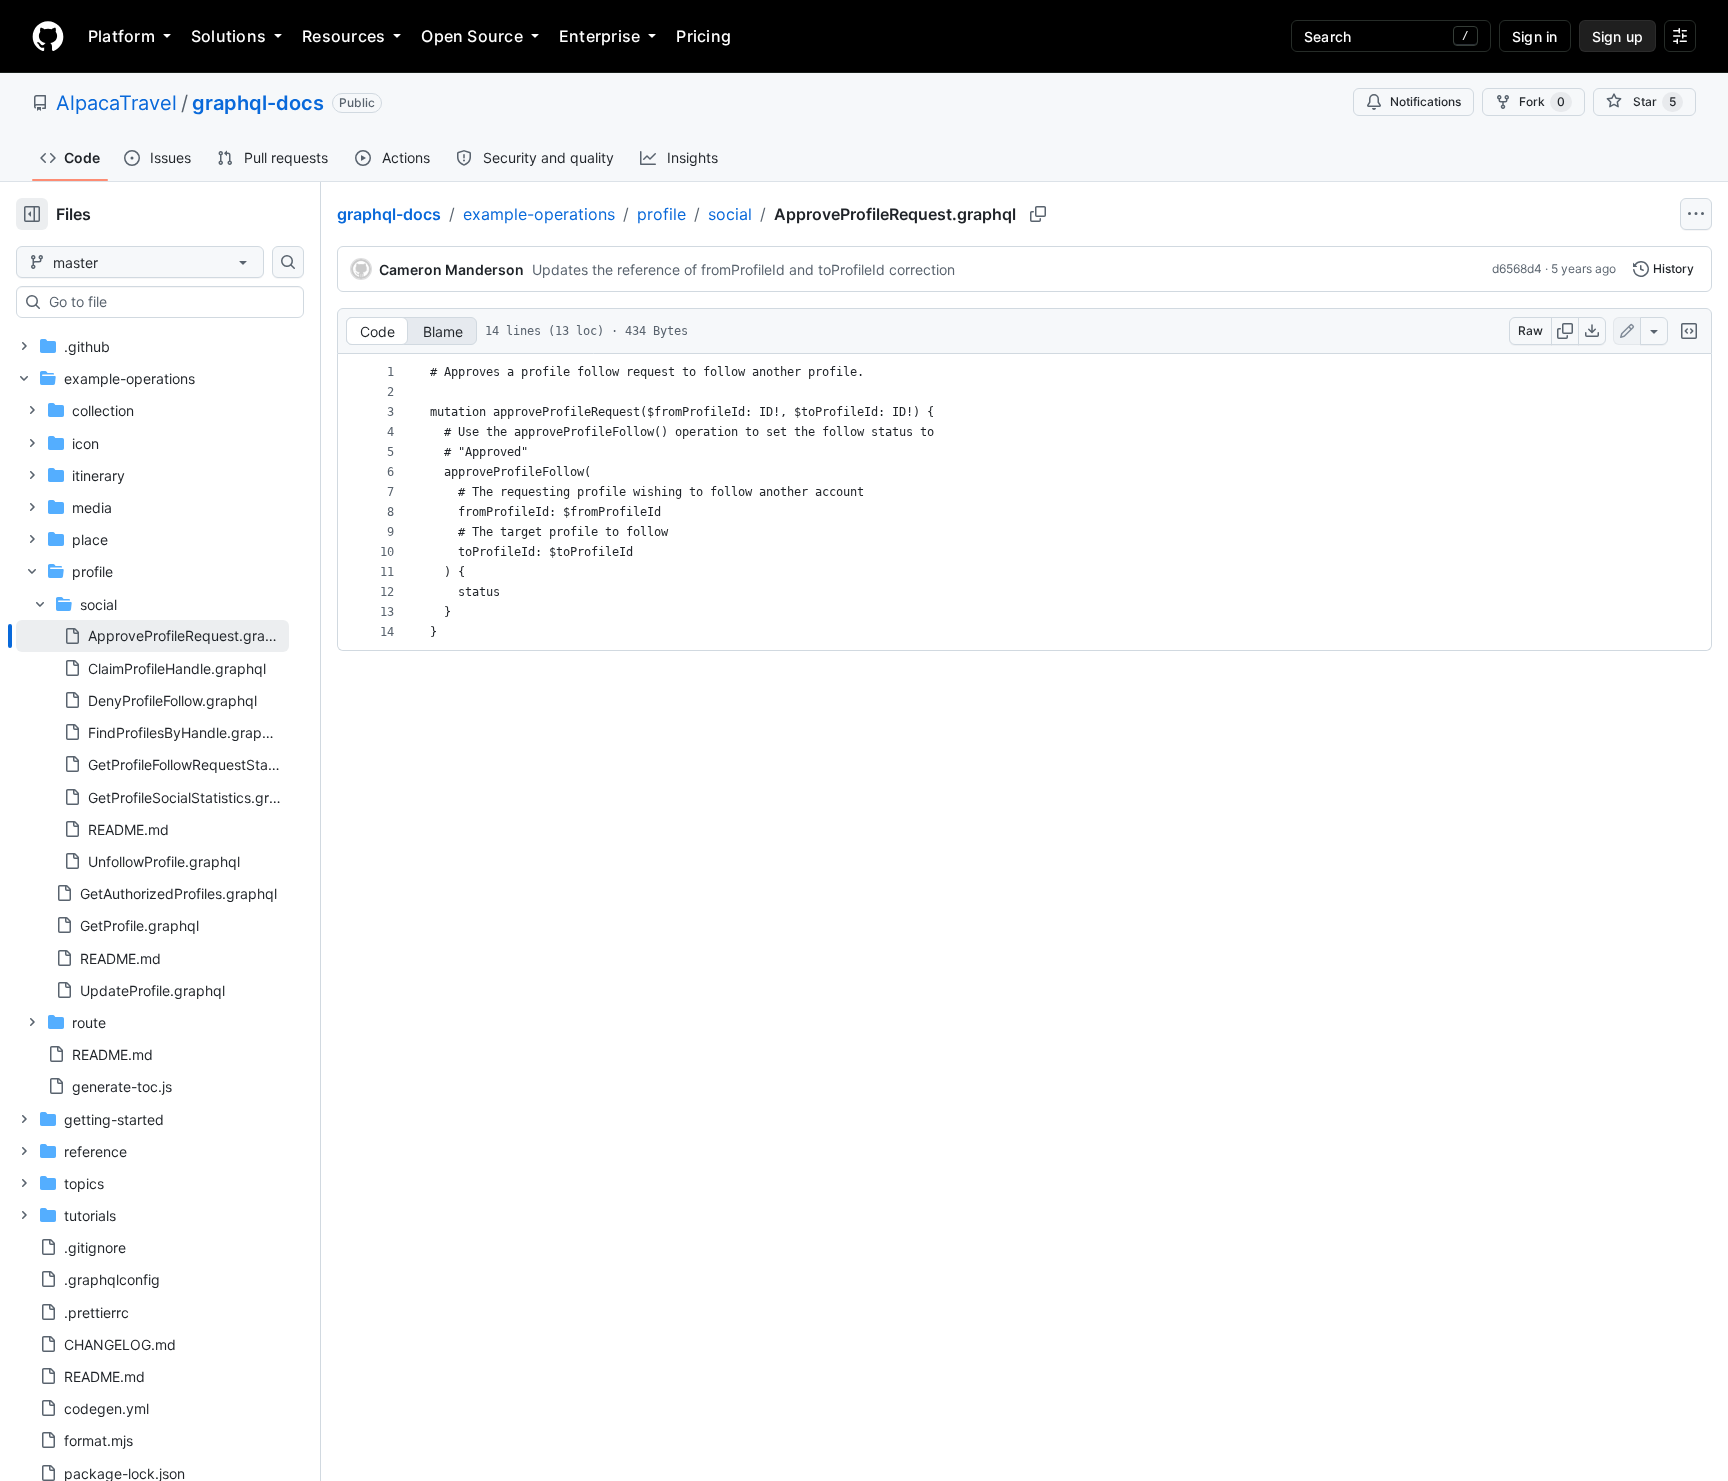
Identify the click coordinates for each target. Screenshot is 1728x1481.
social (730, 214)
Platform (121, 36)
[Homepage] (48, 36)
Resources (343, 36)
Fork (1542, 101)
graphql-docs (258, 103)
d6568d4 (1517, 268)
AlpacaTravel (116, 103)
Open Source (472, 36)
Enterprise (599, 36)
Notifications (1425, 101)
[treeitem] (152, 636)
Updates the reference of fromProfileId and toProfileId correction (743, 269)
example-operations (539, 214)
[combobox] (168, 302)
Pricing (703, 36)
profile (661, 214)
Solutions (228, 36)
